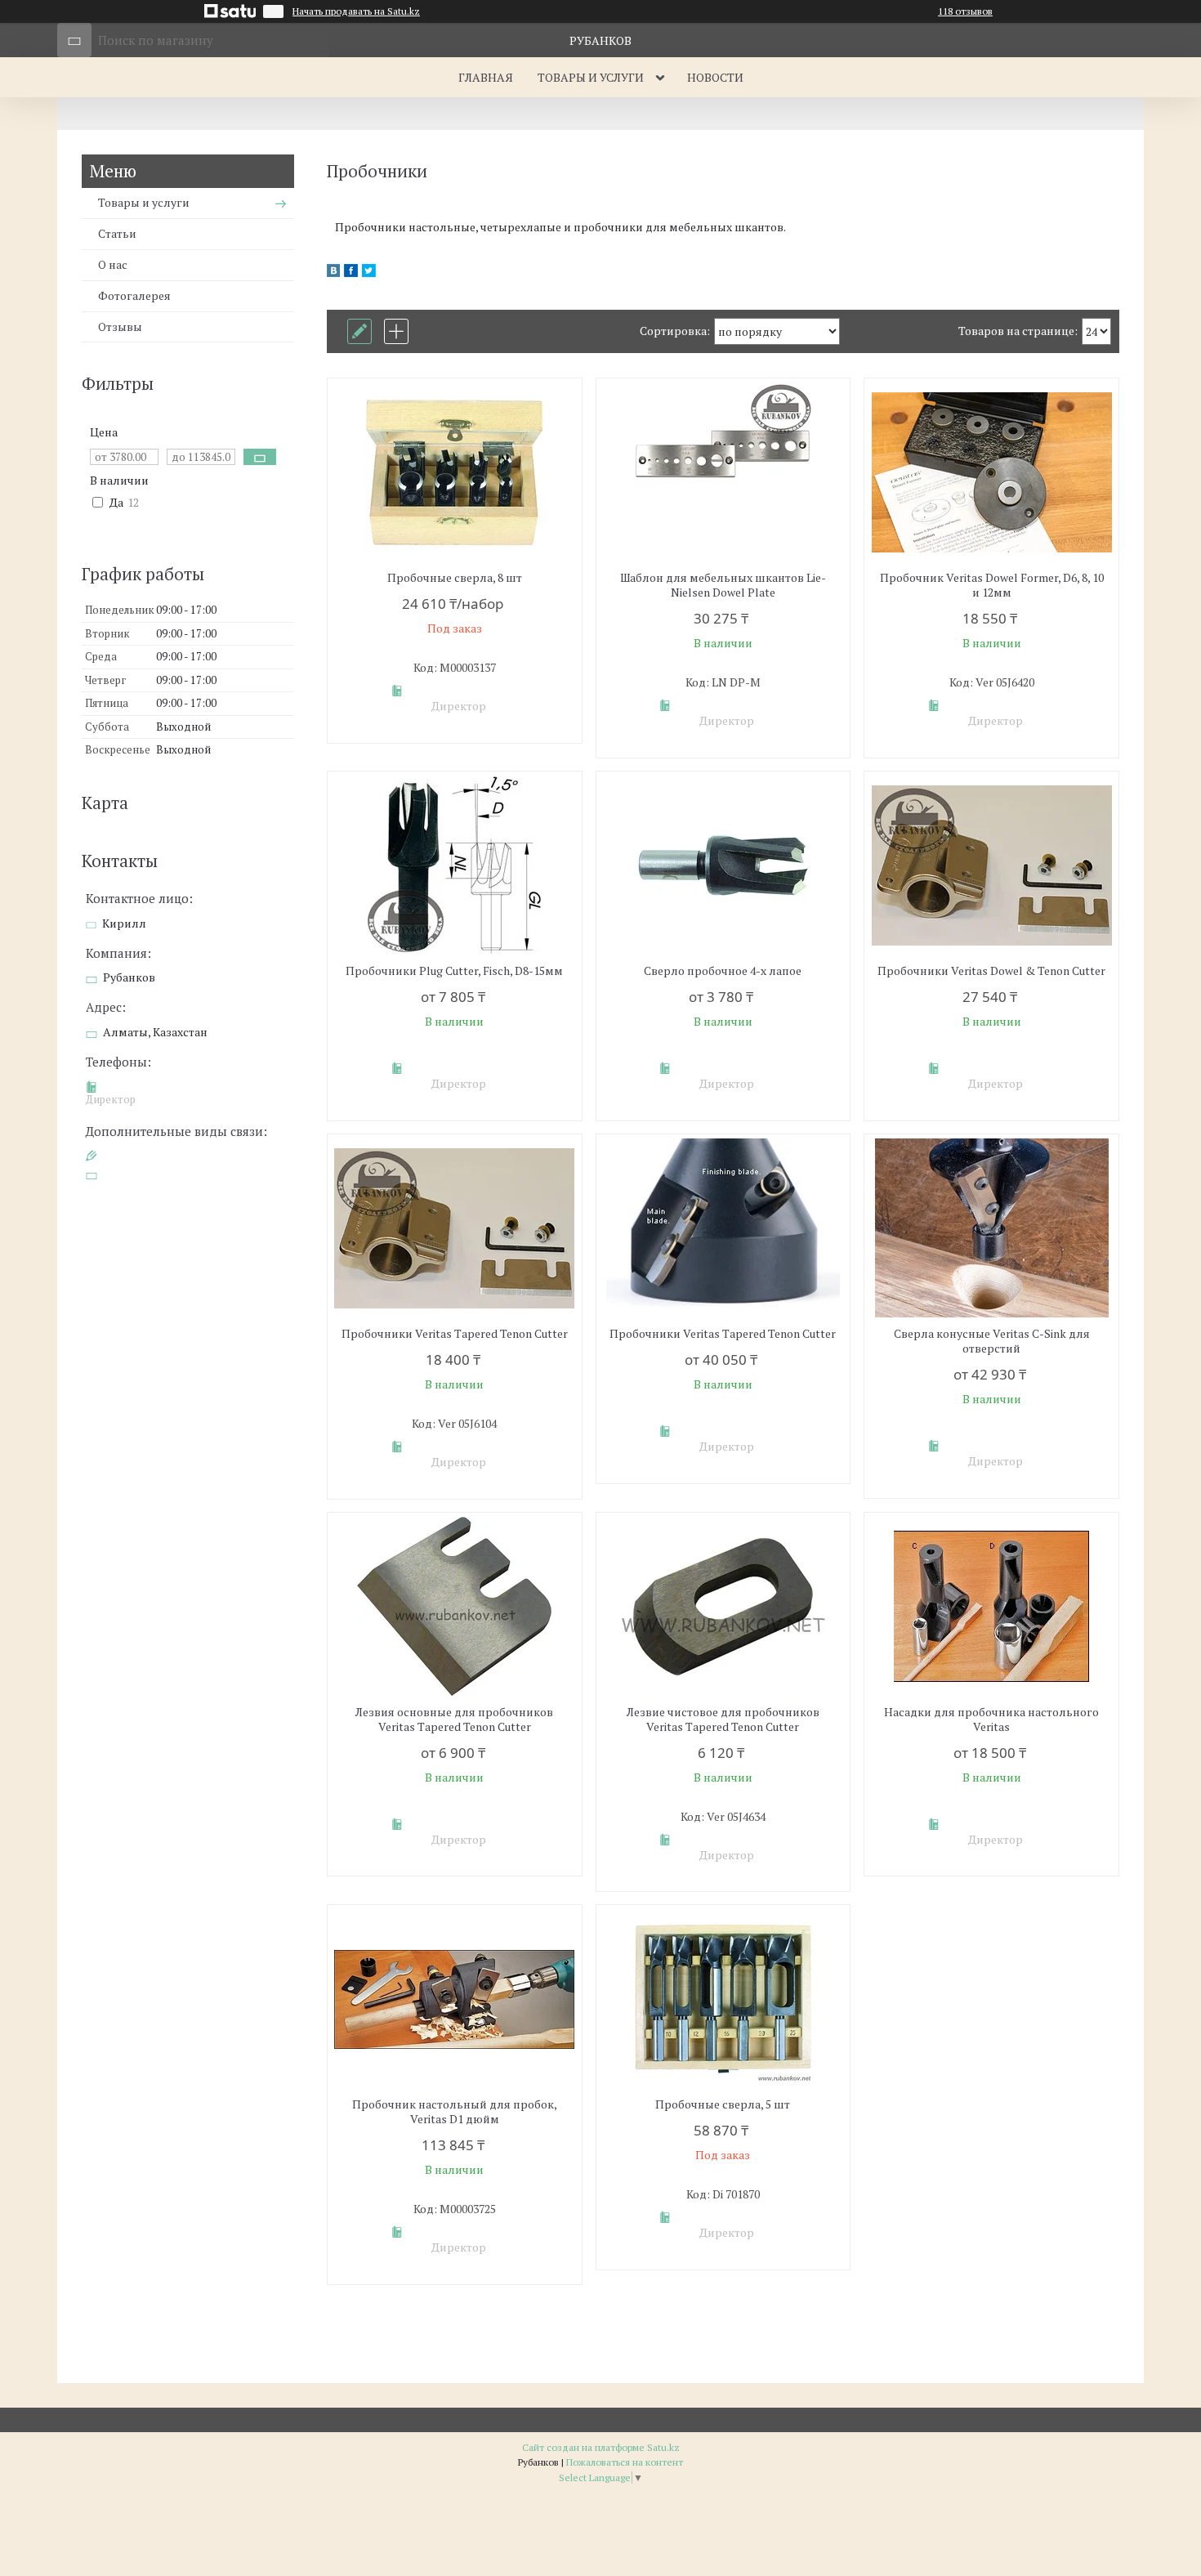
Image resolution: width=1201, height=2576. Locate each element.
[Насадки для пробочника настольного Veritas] (991, 1607)
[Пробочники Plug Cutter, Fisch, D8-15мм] (455, 865)
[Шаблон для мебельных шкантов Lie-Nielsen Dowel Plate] (723, 472)
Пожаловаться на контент (625, 2462)
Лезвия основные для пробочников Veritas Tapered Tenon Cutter (454, 1720)
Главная (486, 77)
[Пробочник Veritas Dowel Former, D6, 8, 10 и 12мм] (991, 472)
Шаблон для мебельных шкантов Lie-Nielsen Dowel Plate (723, 585)
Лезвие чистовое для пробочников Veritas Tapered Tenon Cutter (723, 1720)
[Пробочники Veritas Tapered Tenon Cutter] (455, 1228)
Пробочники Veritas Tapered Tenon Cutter (455, 1334)
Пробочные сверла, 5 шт (723, 2104)
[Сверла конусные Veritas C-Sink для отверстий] (991, 1228)
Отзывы (120, 326)
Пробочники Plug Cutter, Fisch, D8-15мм (454, 971)
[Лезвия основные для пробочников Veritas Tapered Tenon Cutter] (455, 1607)
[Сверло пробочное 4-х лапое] (723, 865)
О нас (113, 264)
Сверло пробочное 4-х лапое (723, 971)
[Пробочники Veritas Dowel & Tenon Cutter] (991, 865)
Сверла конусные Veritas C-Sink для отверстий (992, 1341)
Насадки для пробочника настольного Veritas (991, 1720)
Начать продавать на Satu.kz (356, 11)
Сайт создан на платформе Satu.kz (601, 2447)
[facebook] (351, 273)
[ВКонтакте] (333, 273)
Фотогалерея (134, 295)
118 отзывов (965, 11)
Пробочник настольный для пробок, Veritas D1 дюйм (455, 2112)
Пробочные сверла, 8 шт (455, 578)
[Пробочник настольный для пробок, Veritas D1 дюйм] (455, 1999)
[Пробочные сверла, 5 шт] (723, 1999)
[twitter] (369, 273)
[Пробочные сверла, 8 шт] (455, 472)
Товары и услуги (591, 77)
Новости (715, 77)
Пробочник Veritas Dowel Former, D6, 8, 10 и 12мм (992, 585)
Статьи (117, 233)
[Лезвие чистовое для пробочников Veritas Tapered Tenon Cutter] (723, 1607)
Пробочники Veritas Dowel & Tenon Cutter (991, 971)
